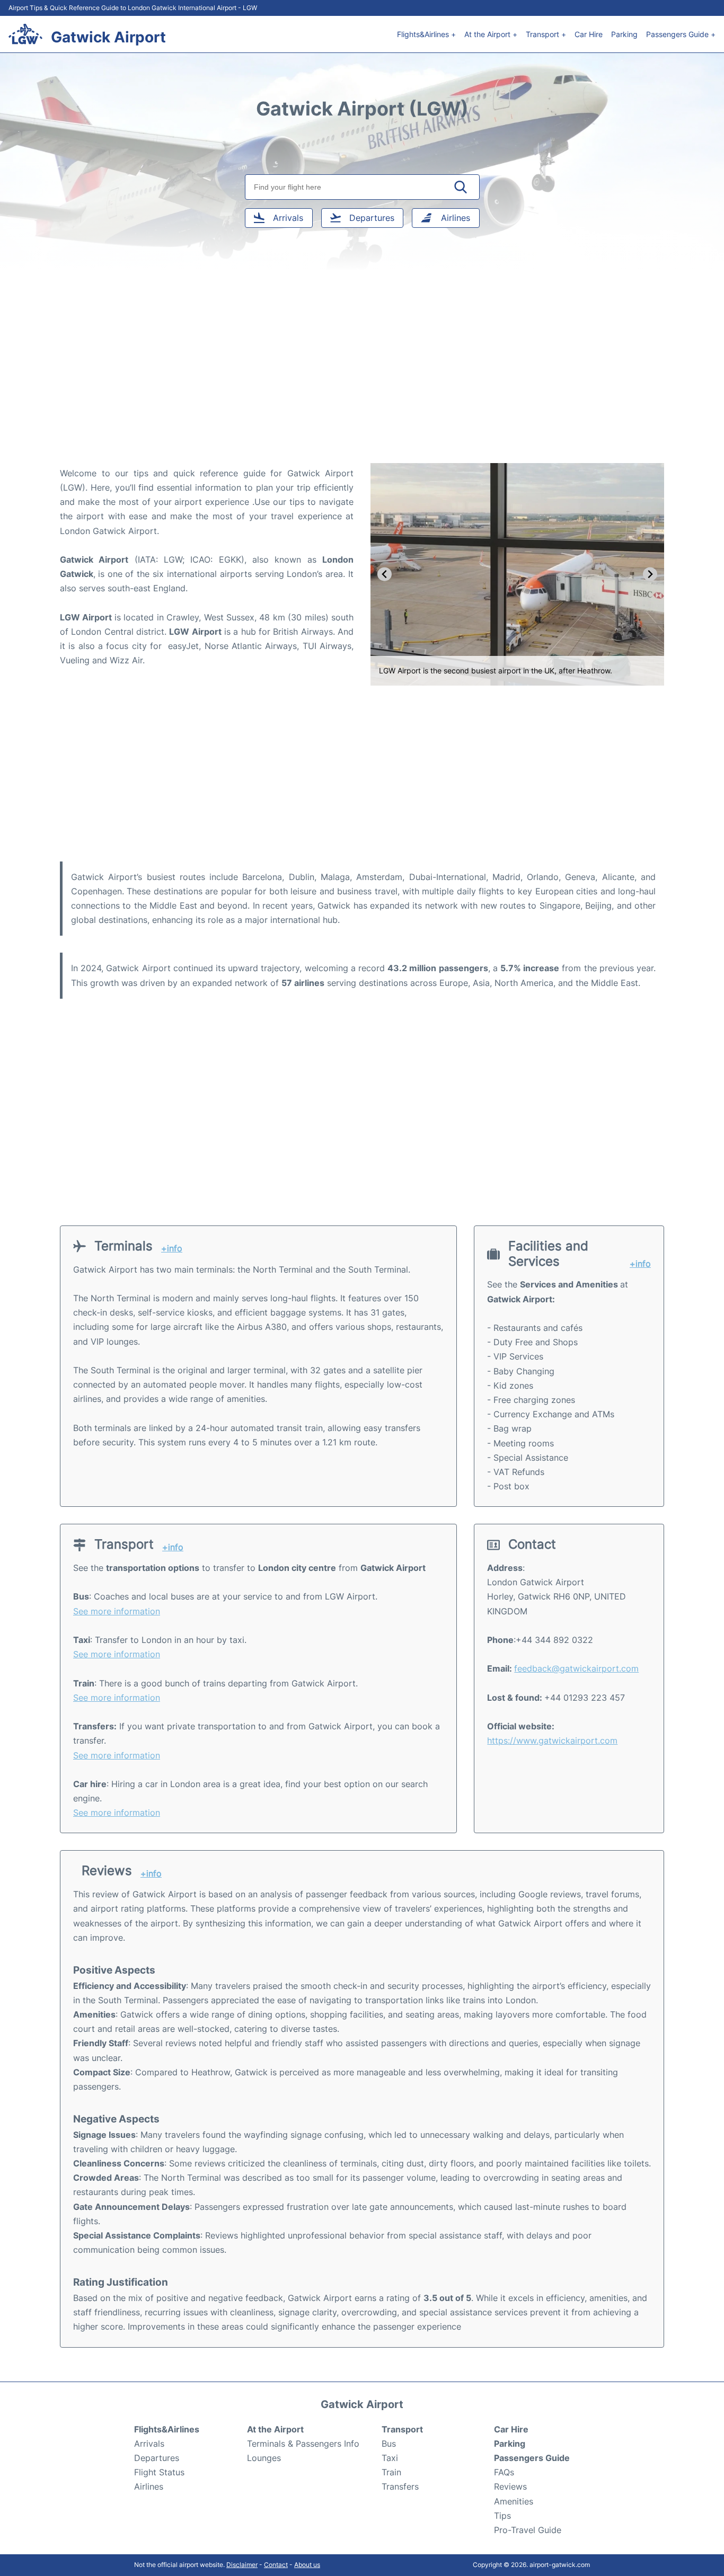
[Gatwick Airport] (25, 34)
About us (307, 2565)
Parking (624, 34)
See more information (117, 1611)
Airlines (149, 2486)
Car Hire (589, 34)
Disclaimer (242, 2565)
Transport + (546, 34)
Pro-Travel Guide (528, 2530)
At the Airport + (491, 34)
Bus (389, 2444)
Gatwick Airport (108, 37)
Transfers (400, 2486)
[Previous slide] (385, 574)
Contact (276, 2565)
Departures (157, 2458)
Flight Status (159, 2472)
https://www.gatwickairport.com (552, 1740)
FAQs (504, 2472)
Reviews (510, 2486)
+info (172, 1249)
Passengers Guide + (681, 34)
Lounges (264, 2458)
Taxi (390, 2458)
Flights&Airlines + (426, 34)
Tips (502, 2516)
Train (391, 2472)
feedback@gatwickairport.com (576, 1668)
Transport (402, 2429)
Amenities (514, 2501)
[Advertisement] (362, 378)
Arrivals (149, 2444)
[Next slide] (650, 574)
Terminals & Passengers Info (303, 2444)
